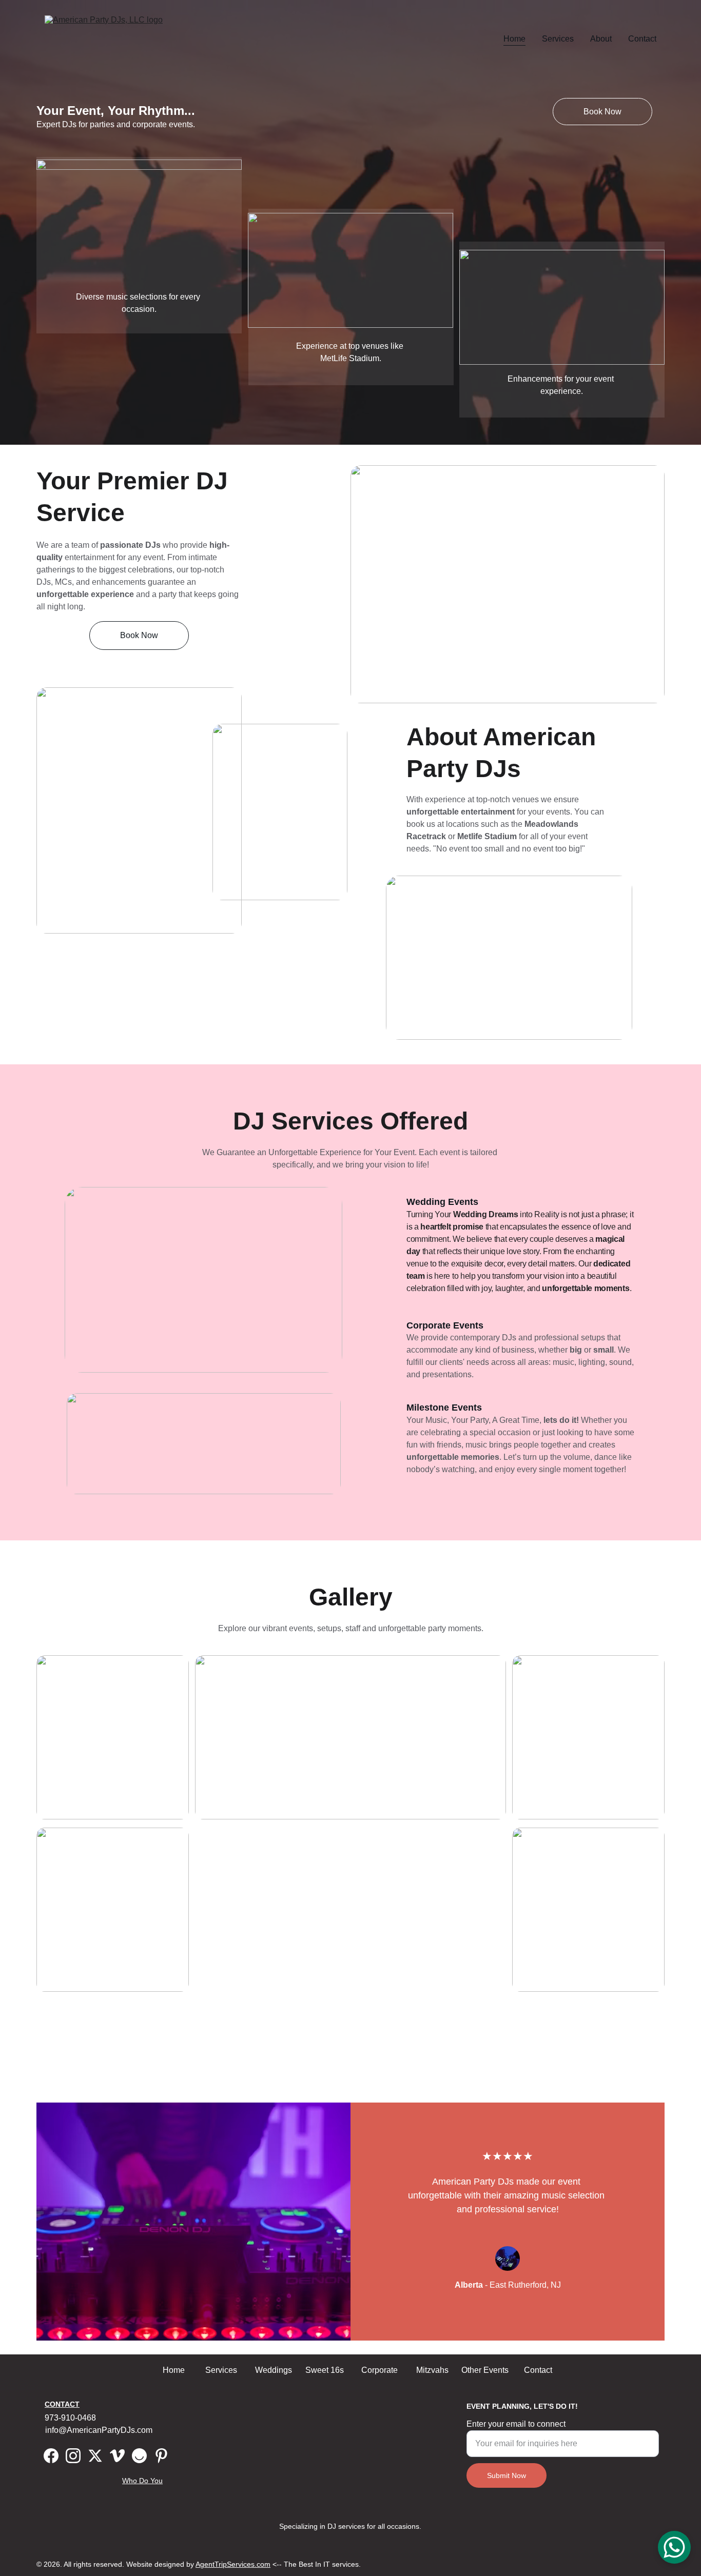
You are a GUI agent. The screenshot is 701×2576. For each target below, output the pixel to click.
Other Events (485, 2370)
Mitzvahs (432, 2370)
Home (514, 39)
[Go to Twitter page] (95, 2456)
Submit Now (507, 2475)
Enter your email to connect (516, 2424)
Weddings (274, 2370)
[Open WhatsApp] (674, 2547)
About (601, 39)
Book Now (602, 112)
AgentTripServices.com (233, 2564)
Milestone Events (444, 1408)
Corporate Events (445, 1325)
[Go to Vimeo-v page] (117, 2456)
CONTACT (62, 2404)
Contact (642, 39)
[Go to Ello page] (139, 2456)
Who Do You (142, 2481)
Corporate (379, 2370)
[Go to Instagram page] (73, 2456)
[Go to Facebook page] (51, 2456)
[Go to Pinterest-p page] (161, 2456)
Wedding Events (442, 1202)
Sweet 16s (325, 2370)
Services (558, 39)
